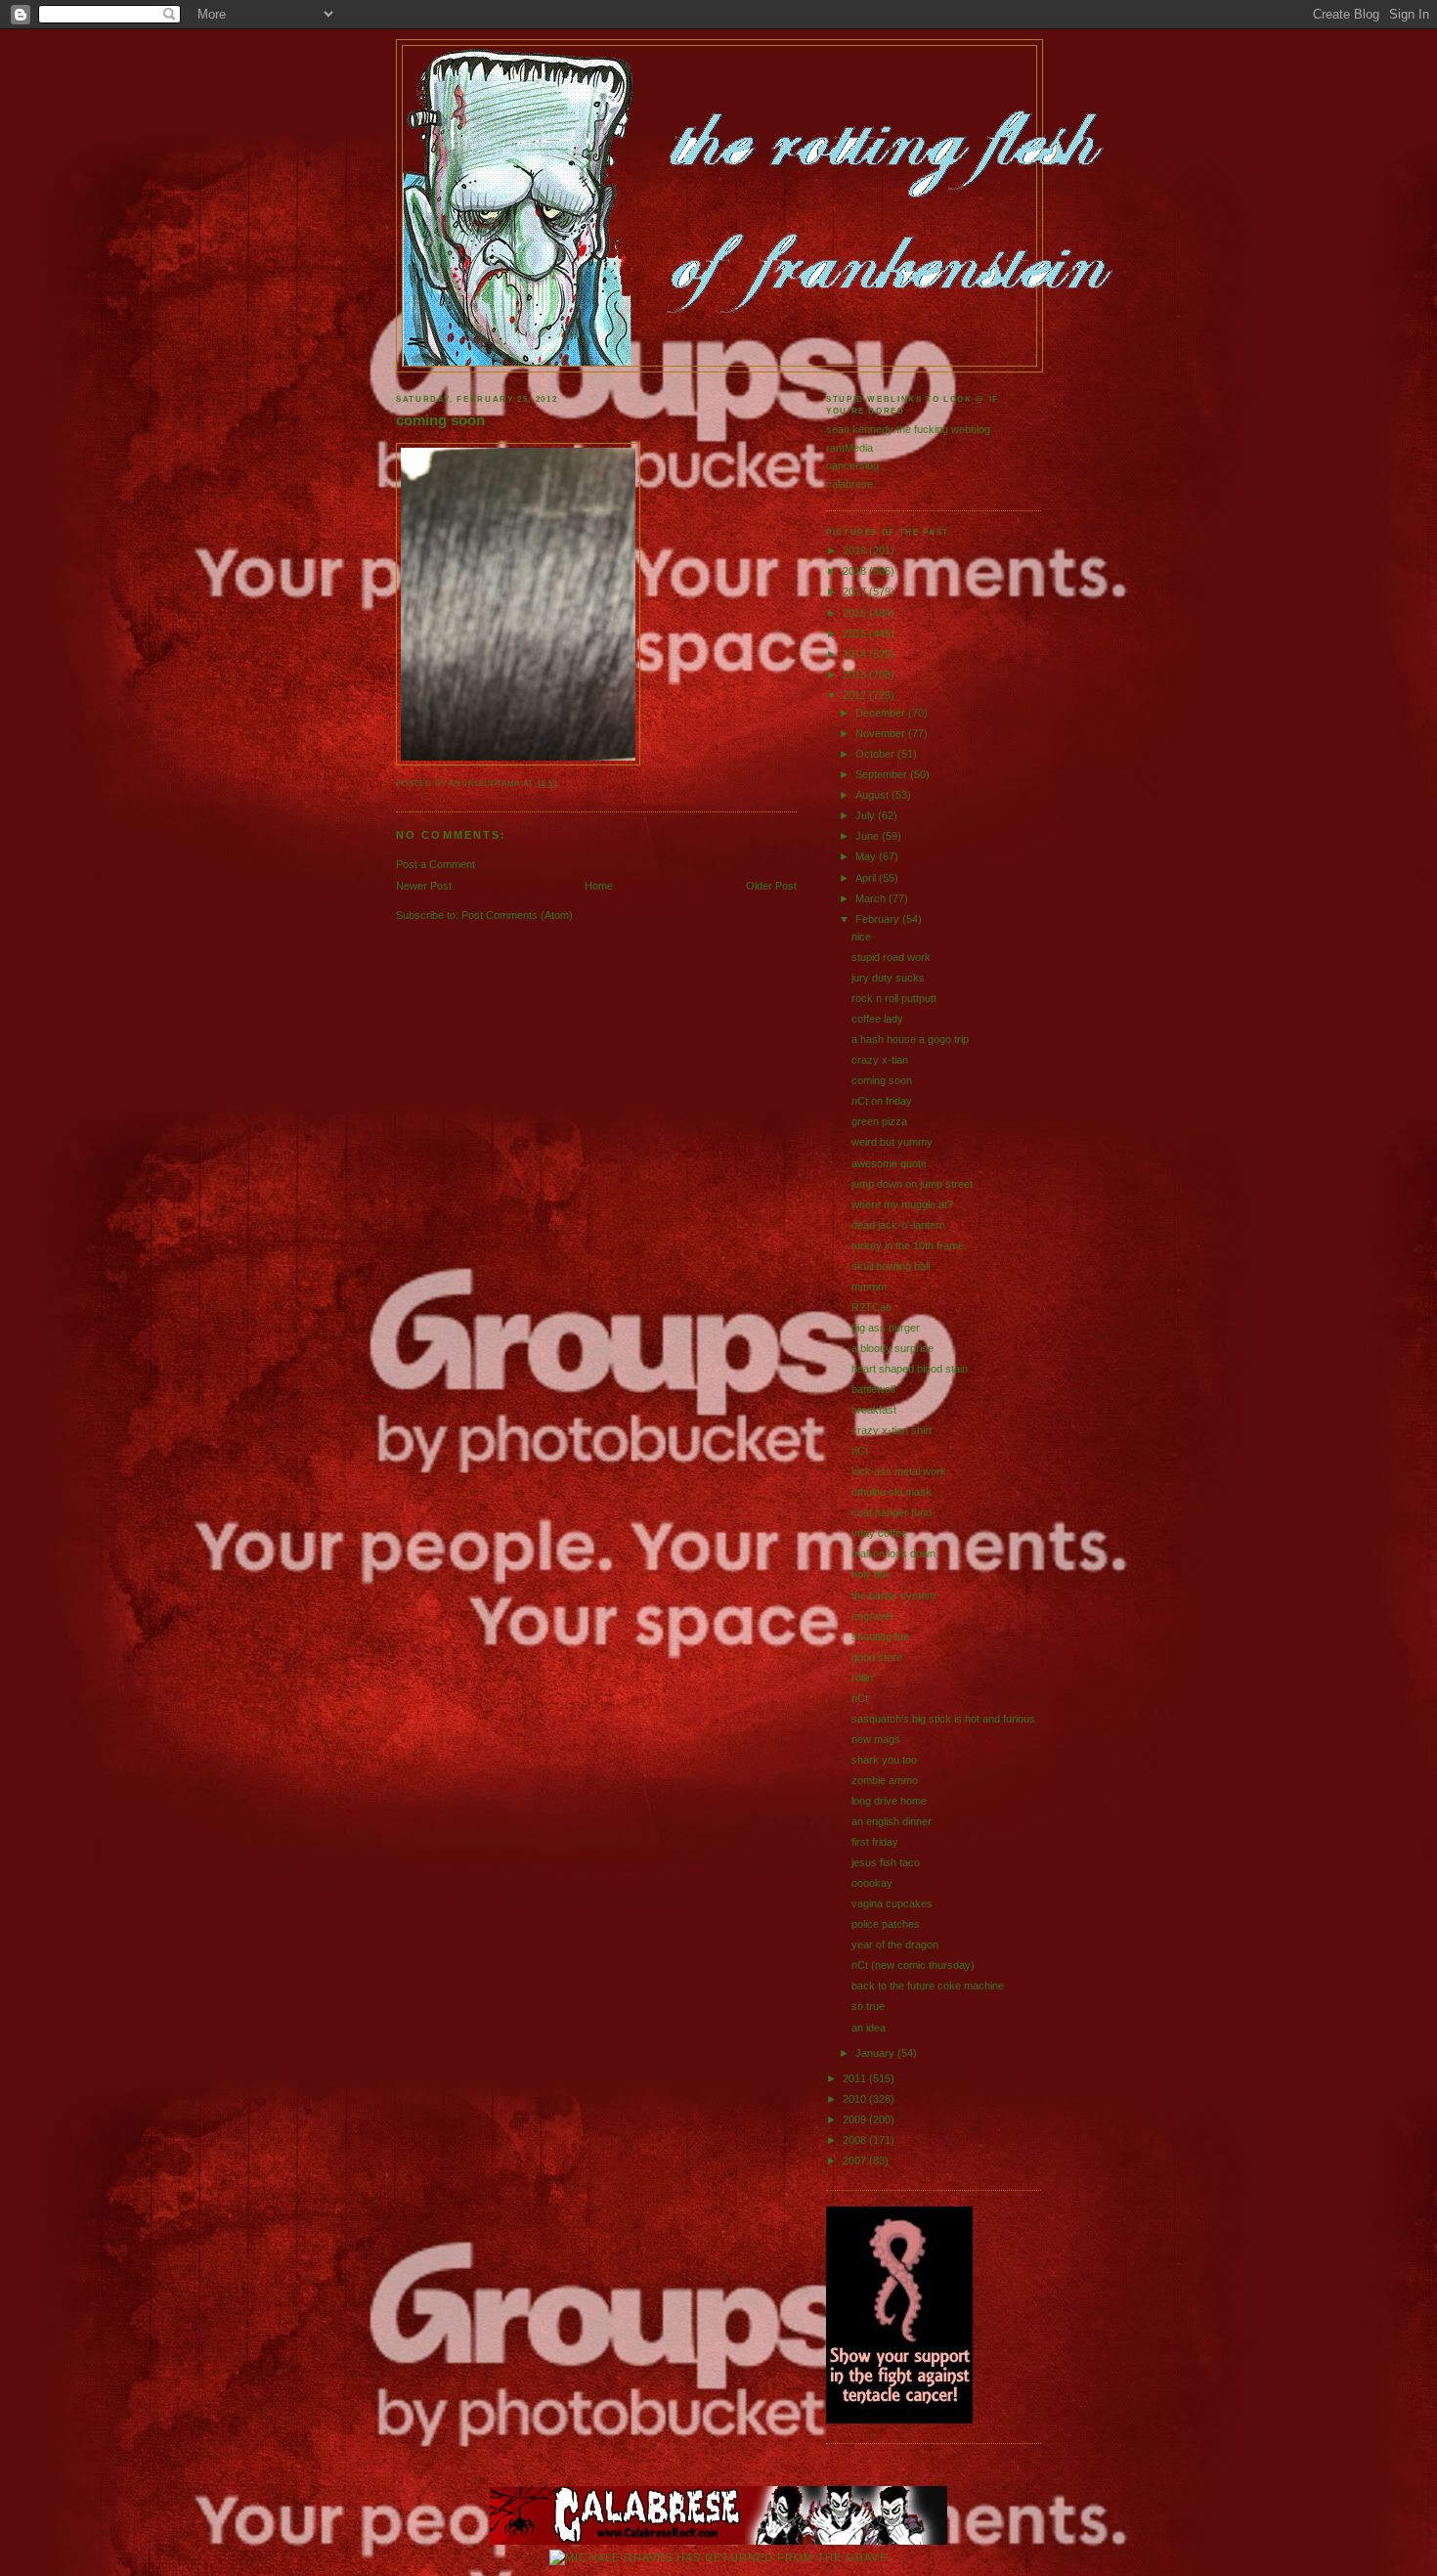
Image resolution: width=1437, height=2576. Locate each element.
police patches (886, 1924)
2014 (856, 654)
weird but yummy (892, 1142)
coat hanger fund (892, 1512)
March (872, 898)
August (873, 795)
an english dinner (892, 1821)
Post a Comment (435, 864)
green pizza (879, 1121)
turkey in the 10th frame (908, 1245)
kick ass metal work (899, 1471)
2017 (856, 591)
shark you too (884, 1760)
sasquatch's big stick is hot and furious (943, 1719)
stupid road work (891, 957)
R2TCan (871, 1307)
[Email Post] (563, 784)
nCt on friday (882, 1101)
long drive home (889, 1801)
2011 (856, 2078)
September (883, 774)
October (876, 754)
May (867, 856)
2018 (856, 571)
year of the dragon (895, 1944)
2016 (856, 613)
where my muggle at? (902, 1204)
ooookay (872, 1883)
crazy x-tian (880, 1060)
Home (599, 886)
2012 (856, 695)
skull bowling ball (891, 1266)
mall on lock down (893, 1553)
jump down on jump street (912, 1184)
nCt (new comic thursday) (913, 1965)
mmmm (869, 1287)
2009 (856, 2119)
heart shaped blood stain (910, 1369)
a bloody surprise (893, 1348)
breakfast (874, 1410)
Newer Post (424, 886)
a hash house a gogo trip (910, 1039)
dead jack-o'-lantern (898, 1225)
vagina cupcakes (892, 1903)
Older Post (771, 886)
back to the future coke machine (928, 1986)
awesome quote (889, 1163)
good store (877, 1657)
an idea (869, 2028)
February (879, 919)
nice (861, 937)
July (867, 815)
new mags (876, 1739)
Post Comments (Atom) (517, 915)
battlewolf (873, 1389)
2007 (856, 2161)
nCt (860, 1451)
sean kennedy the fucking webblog (908, 429)
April (867, 878)
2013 (856, 675)
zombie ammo (885, 1780)
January (876, 2053)
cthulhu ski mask (892, 1492)
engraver (873, 1616)
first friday (875, 1842)
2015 (856, 633)
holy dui (870, 1574)
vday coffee (879, 1533)
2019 (856, 550)
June (869, 836)
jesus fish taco (886, 1862)
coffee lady (877, 1019)
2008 (856, 2140)
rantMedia (849, 448)
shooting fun (880, 1637)
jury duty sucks (888, 978)
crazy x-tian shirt (892, 1430)
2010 (856, 2099)
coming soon (440, 420)
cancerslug (852, 465)
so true (868, 2006)
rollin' (863, 1678)
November (882, 733)
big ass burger (886, 1328)
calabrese (849, 484)
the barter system (893, 1595)
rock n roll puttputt (894, 998)
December (882, 713)
